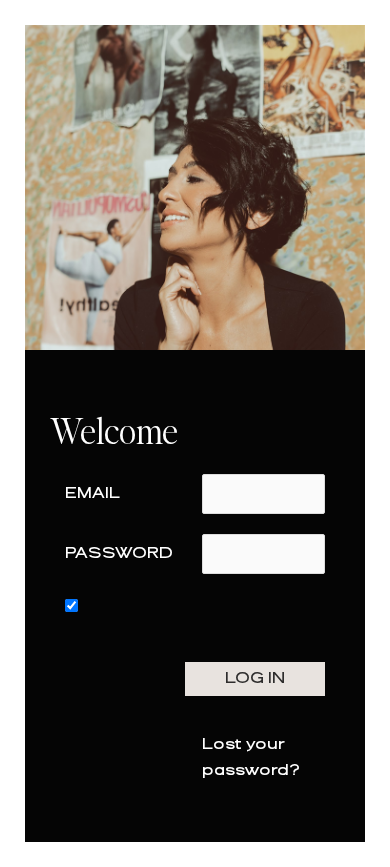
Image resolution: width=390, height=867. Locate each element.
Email (92, 493)
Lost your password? (251, 757)
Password (119, 553)
